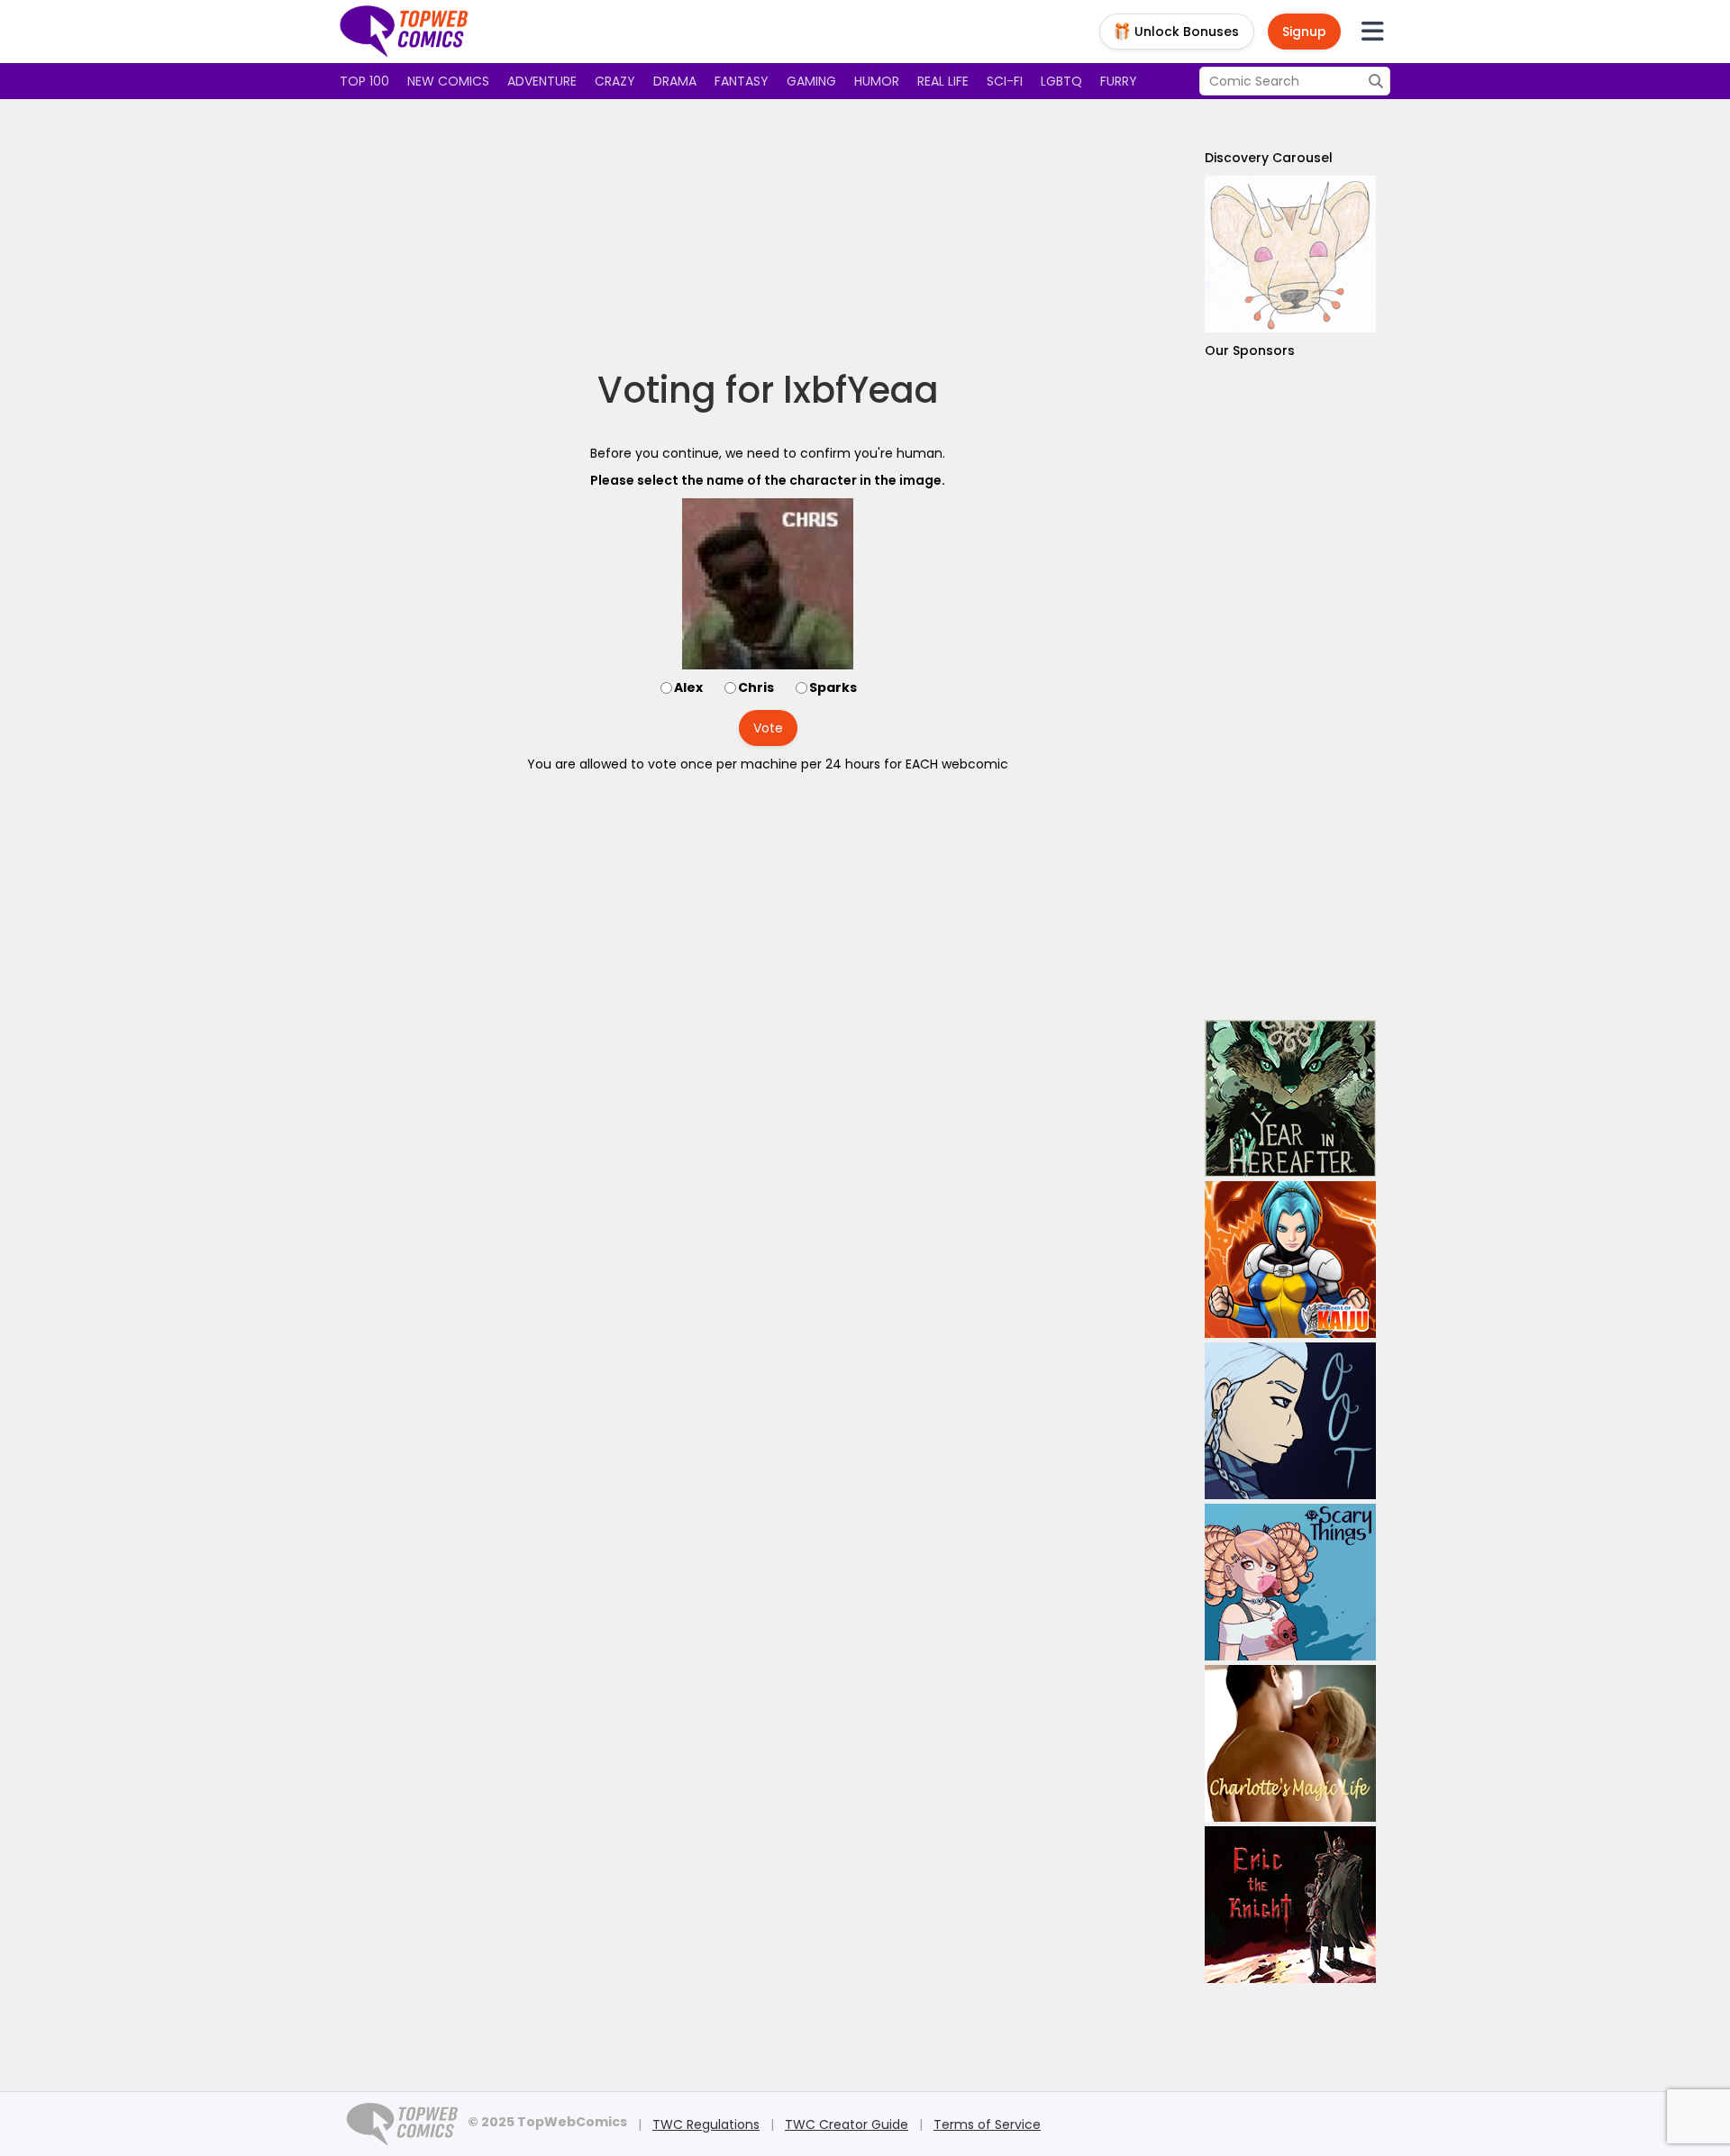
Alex (688, 687)
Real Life (943, 81)
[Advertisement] (768, 234)
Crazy (615, 81)
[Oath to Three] (1290, 1421)
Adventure (542, 81)
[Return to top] (405, 32)
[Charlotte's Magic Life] (1290, 1743)
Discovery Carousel (1269, 158)
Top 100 (364, 81)
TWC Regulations (706, 2124)
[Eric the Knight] (1290, 1905)
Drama (675, 81)
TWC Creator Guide (847, 2124)
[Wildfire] (1290, 254)
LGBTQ (1061, 81)
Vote (768, 728)
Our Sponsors (1250, 350)
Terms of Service (987, 2124)
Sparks (833, 687)
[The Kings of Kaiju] (1290, 1260)
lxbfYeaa (861, 390)
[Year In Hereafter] (1290, 1098)
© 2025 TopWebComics (547, 2122)
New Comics (448, 81)
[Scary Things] (1290, 1582)
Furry (1119, 81)
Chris (756, 687)
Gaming (811, 81)
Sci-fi (1005, 81)
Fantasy (742, 81)
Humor (877, 81)
